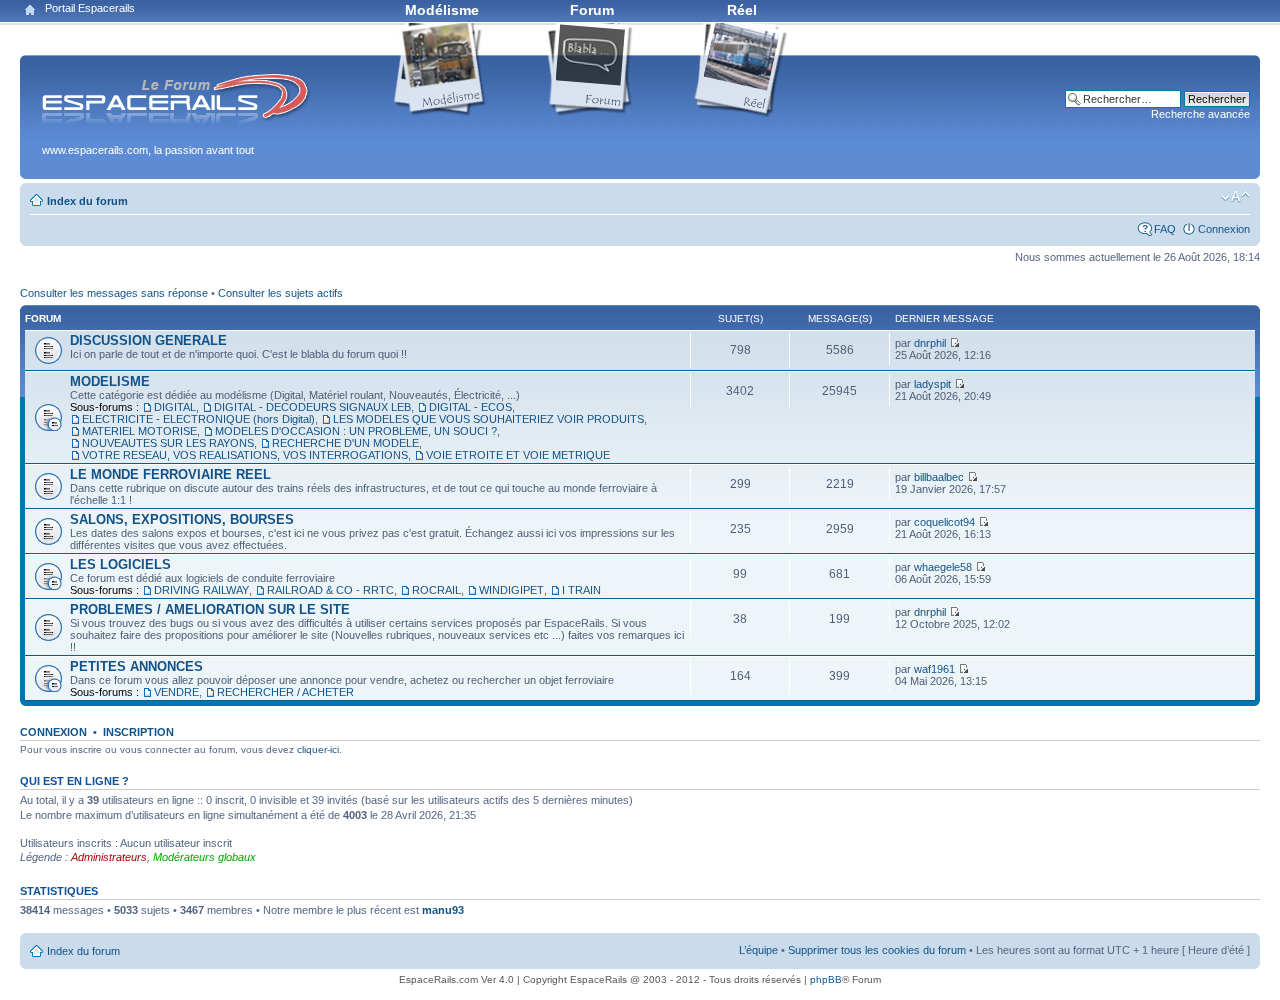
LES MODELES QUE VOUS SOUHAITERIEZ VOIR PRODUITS (488, 419)
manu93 (443, 910)
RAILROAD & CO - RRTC (330, 590)
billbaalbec (939, 477)
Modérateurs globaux (204, 857)
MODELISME (110, 381)
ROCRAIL (436, 590)
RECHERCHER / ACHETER (285, 692)
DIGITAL (175, 407)
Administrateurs (109, 857)
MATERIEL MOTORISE (139, 431)
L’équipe (758, 950)
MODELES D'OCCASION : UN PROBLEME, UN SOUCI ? (356, 431)
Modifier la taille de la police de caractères (1235, 197)
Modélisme (442, 10)
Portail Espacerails (90, 8)
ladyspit (932, 384)
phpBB (826, 979)
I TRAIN (581, 590)
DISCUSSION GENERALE (148, 340)
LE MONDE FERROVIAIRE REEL (170, 474)
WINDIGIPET (511, 590)
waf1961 (934, 669)
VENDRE (176, 692)
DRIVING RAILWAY (201, 590)
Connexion (1224, 229)
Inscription (138, 732)
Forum (592, 10)
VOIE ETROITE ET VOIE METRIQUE (518, 455)
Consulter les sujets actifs (280, 293)
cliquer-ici (318, 749)
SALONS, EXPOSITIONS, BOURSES (182, 519)
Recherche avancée (1200, 114)
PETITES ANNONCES (136, 666)
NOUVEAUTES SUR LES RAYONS (168, 443)
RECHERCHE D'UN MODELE (345, 443)
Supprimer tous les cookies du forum (877, 950)
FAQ (1165, 229)
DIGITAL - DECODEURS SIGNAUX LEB (312, 407)
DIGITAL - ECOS (470, 407)
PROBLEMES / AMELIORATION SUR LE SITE (210, 609)
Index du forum (87, 201)
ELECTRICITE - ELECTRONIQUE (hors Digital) (198, 419)
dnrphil (930, 343)
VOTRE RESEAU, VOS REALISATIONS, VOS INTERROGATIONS (245, 455)
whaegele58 (943, 567)
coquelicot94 (944, 522)
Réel (742, 10)
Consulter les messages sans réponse (114, 293)
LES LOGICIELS (120, 564)
